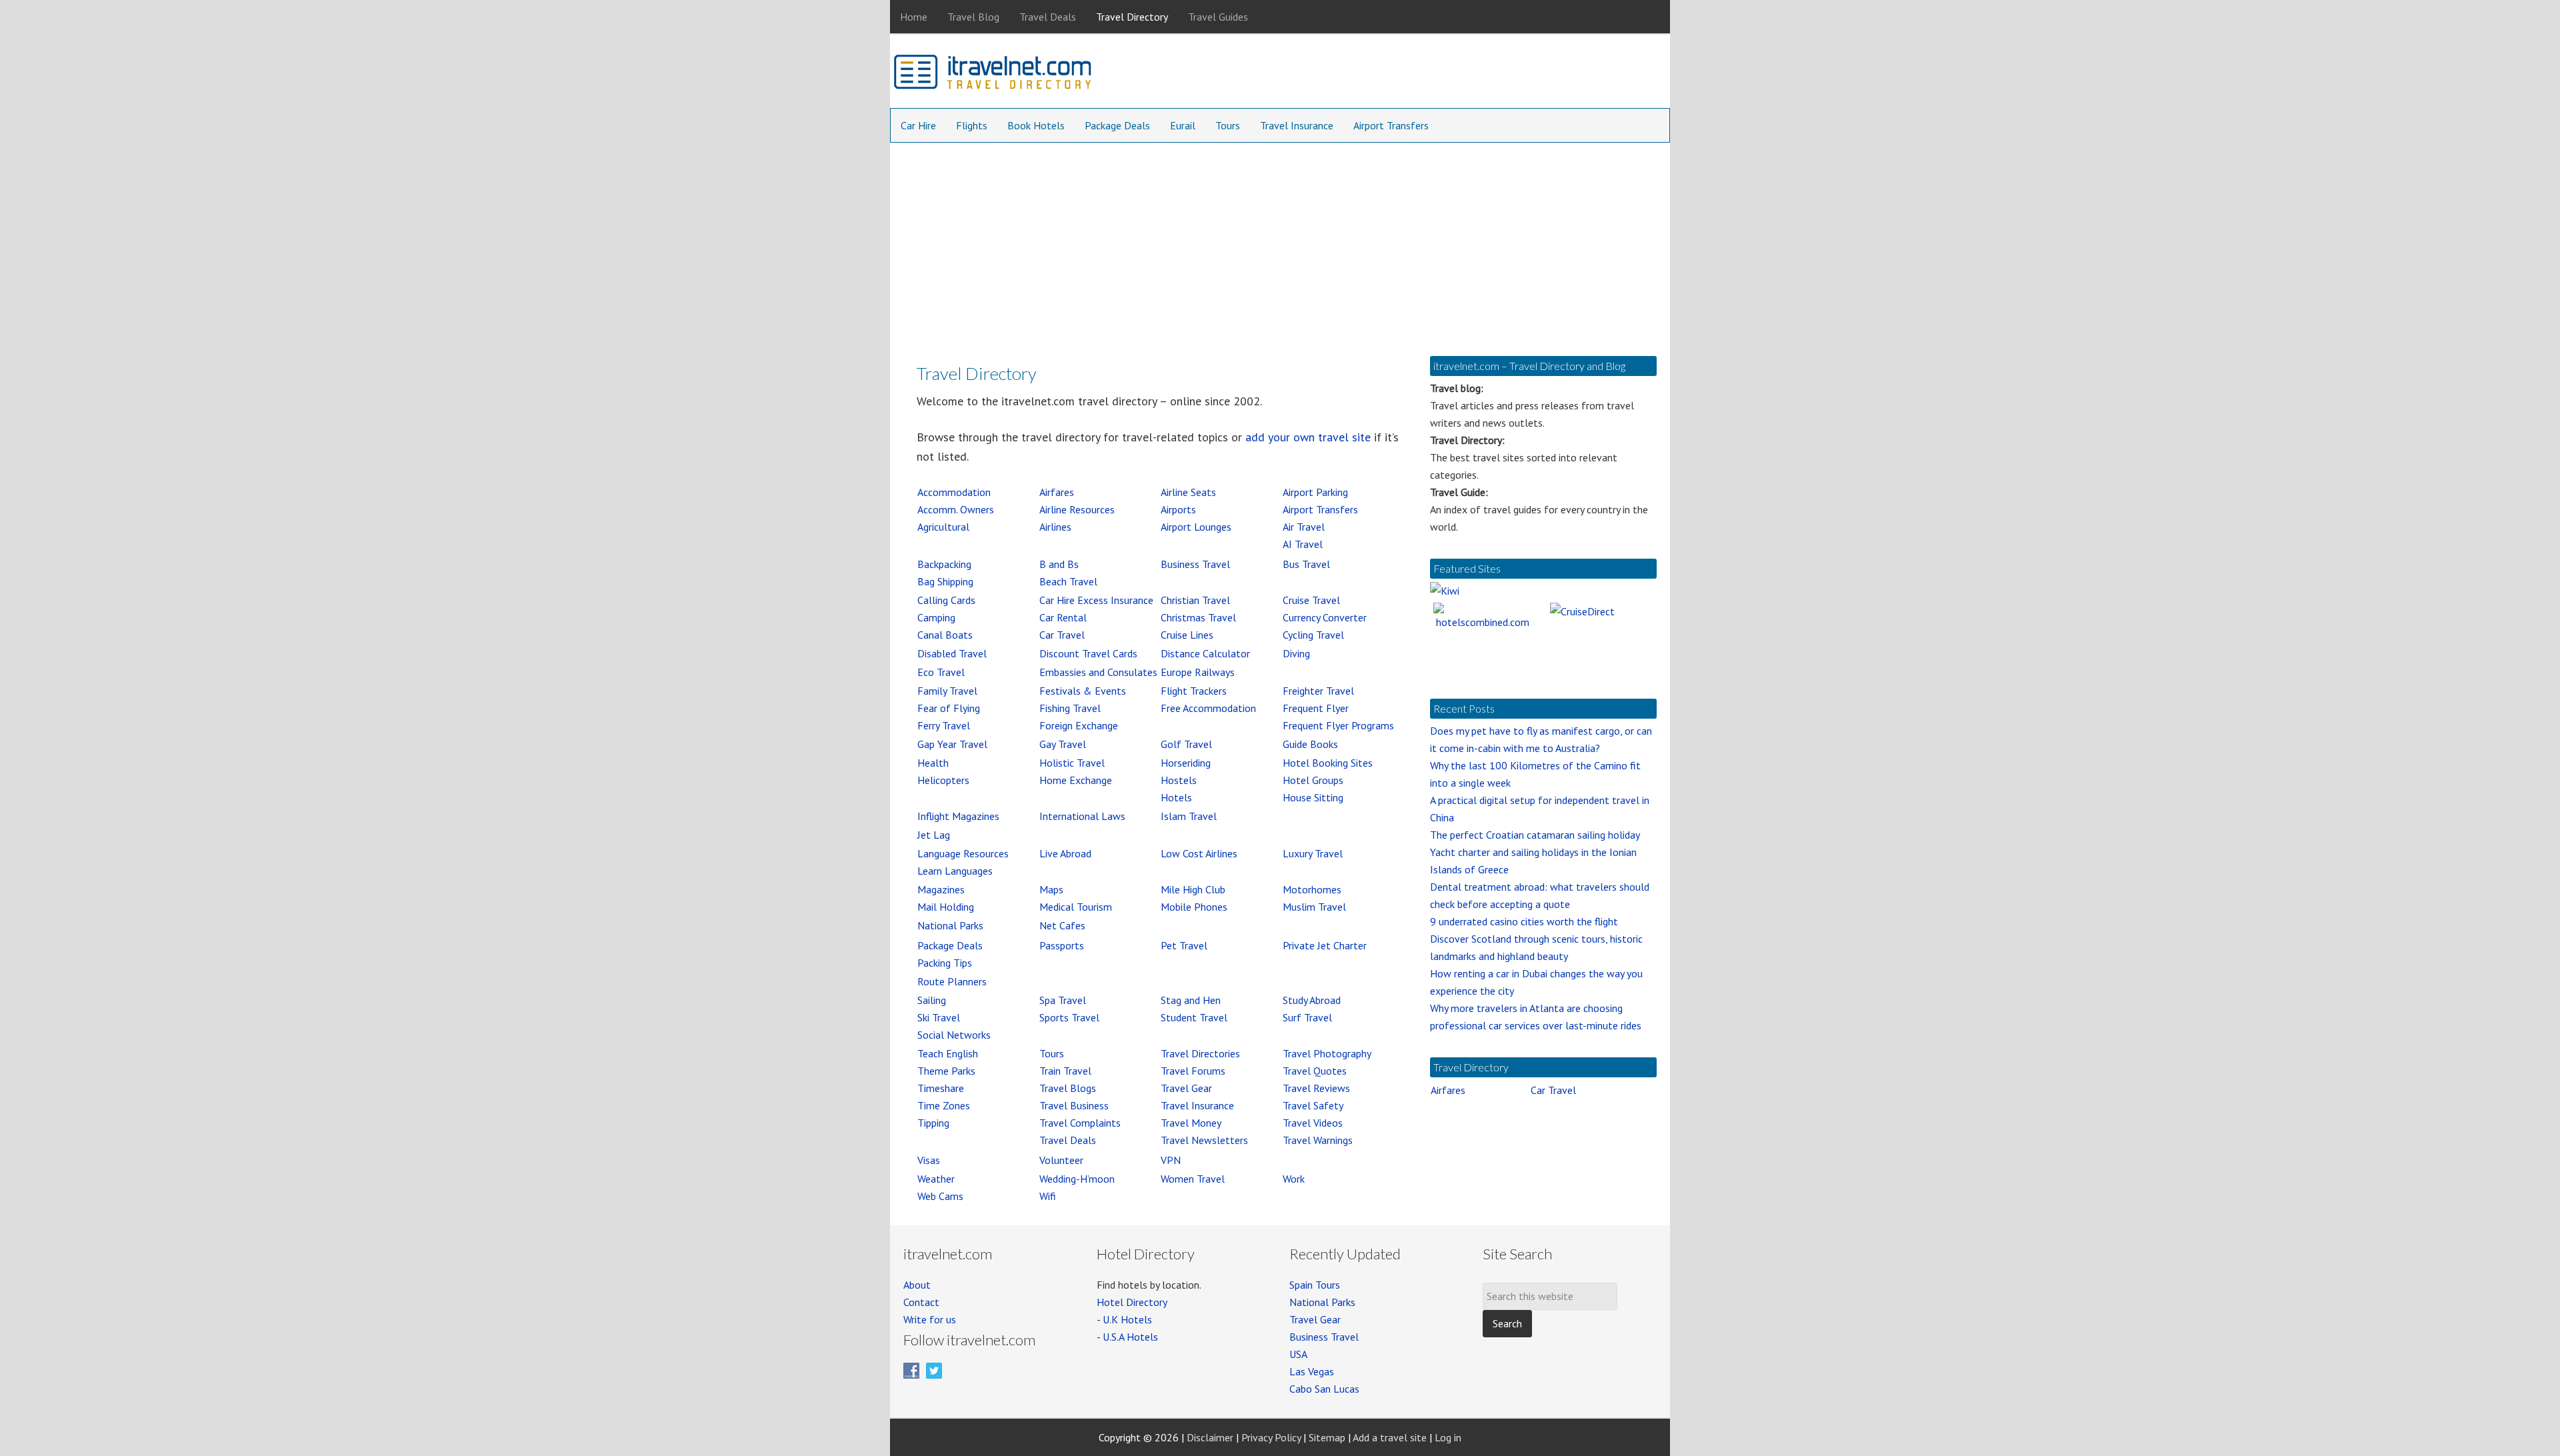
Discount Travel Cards (1088, 653)
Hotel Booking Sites (1328, 763)
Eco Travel (941, 672)
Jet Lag (934, 835)
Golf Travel (1186, 744)
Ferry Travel (944, 725)
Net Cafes (1062, 925)
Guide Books (1310, 744)
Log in (1448, 1437)
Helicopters (943, 780)
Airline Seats (1188, 492)
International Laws (1082, 816)
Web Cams (940, 1196)
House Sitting (1313, 797)
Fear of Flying (949, 708)
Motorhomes (1312, 889)
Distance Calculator (1205, 653)
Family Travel (947, 691)
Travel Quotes (1315, 1071)
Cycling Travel (1313, 635)
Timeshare (941, 1088)
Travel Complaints (1080, 1123)
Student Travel (1194, 1017)
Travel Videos (1313, 1123)
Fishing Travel (1070, 708)
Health (933, 763)
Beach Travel (1068, 581)
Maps (1051, 889)
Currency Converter (1325, 617)
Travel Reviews (1316, 1088)
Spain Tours (1315, 1285)
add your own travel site (1308, 437)
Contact (921, 1302)
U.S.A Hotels (1130, 1337)
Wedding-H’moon (1077, 1179)
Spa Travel (1063, 1000)
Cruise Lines (1187, 635)
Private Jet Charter (1325, 945)
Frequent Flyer (1316, 708)
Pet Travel (1184, 945)
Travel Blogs (1068, 1088)
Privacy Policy (1271, 1437)
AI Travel (1303, 544)
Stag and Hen (1191, 1000)
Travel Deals (1068, 1140)
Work (1294, 1179)
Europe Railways (1198, 672)
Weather (936, 1179)
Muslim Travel (1314, 907)
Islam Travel (1189, 816)
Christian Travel (1195, 600)
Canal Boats (945, 635)
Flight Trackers (1194, 691)
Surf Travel (1307, 1017)
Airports (1178, 509)
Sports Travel (1069, 1017)
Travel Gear (1186, 1088)
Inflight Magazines (958, 816)
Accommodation (954, 492)
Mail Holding (946, 907)
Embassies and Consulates (1098, 672)
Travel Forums (1193, 1071)
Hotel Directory (1132, 1302)
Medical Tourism (1076, 907)
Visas (929, 1160)
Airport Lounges (1196, 527)
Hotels (1176, 797)
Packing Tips (945, 963)
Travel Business (1074, 1105)
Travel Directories (1200, 1053)
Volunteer (1061, 1160)
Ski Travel (939, 1017)
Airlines (1055, 527)
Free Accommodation (1208, 708)
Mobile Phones (1194, 907)
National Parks (950, 925)
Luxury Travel (1313, 853)
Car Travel (1062, 635)
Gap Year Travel (952, 744)
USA (1298, 1354)
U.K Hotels (1127, 1319)
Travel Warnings (1318, 1140)
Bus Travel (1306, 564)
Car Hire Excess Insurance (1096, 600)
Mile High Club (1193, 889)
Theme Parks (946, 1071)
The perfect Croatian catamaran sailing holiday (1535, 835)
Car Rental (1063, 617)
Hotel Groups (1313, 780)
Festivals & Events (1083, 691)
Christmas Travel (1198, 617)
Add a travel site (1390, 1437)
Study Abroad (1312, 1000)
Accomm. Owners (956, 509)
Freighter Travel (1318, 691)
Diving (1296, 653)
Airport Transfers (1320, 509)
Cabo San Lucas (1324, 1389)
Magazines (941, 889)
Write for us (930, 1319)
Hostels (1179, 780)
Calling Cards (946, 600)
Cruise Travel (1311, 600)
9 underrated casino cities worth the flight (1524, 921)
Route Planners (952, 981)
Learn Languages (955, 871)
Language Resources (963, 853)
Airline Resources (1077, 509)
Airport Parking (1315, 492)
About (917, 1285)
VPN (1171, 1160)
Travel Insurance (1197, 1105)
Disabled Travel (952, 653)
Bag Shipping (945, 581)
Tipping (933, 1123)
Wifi (1048, 1196)
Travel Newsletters (1204, 1140)
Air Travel (1304, 527)
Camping (936, 617)
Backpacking (944, 564)
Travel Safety (1313, 1105)
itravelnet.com (993, 75)
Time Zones (944, 1105)
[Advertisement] (1280, 243)
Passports (1062, 945)
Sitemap (1327, 1437)
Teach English (948, 1053)
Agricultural (943, 527)
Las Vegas (1312, 1371)
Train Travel (1065, 1071)
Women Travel (1193, 1179)
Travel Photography (1327, 1053)
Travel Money (1191, 1123)
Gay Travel (1063, 744)
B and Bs (1059, 564)
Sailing (932, 1000)
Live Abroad (1065, 853)
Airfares (1057, 492)
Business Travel (1195, 564)
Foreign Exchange (1079, 725)
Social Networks (954, 1035)
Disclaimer (1210, 1437)
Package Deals (950, 945)
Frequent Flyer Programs (1338, 725)
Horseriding (1186, 763)
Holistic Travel (1072, 763)
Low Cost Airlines (1199, 853)
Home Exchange (1076, 780)
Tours (1052, 1053)
